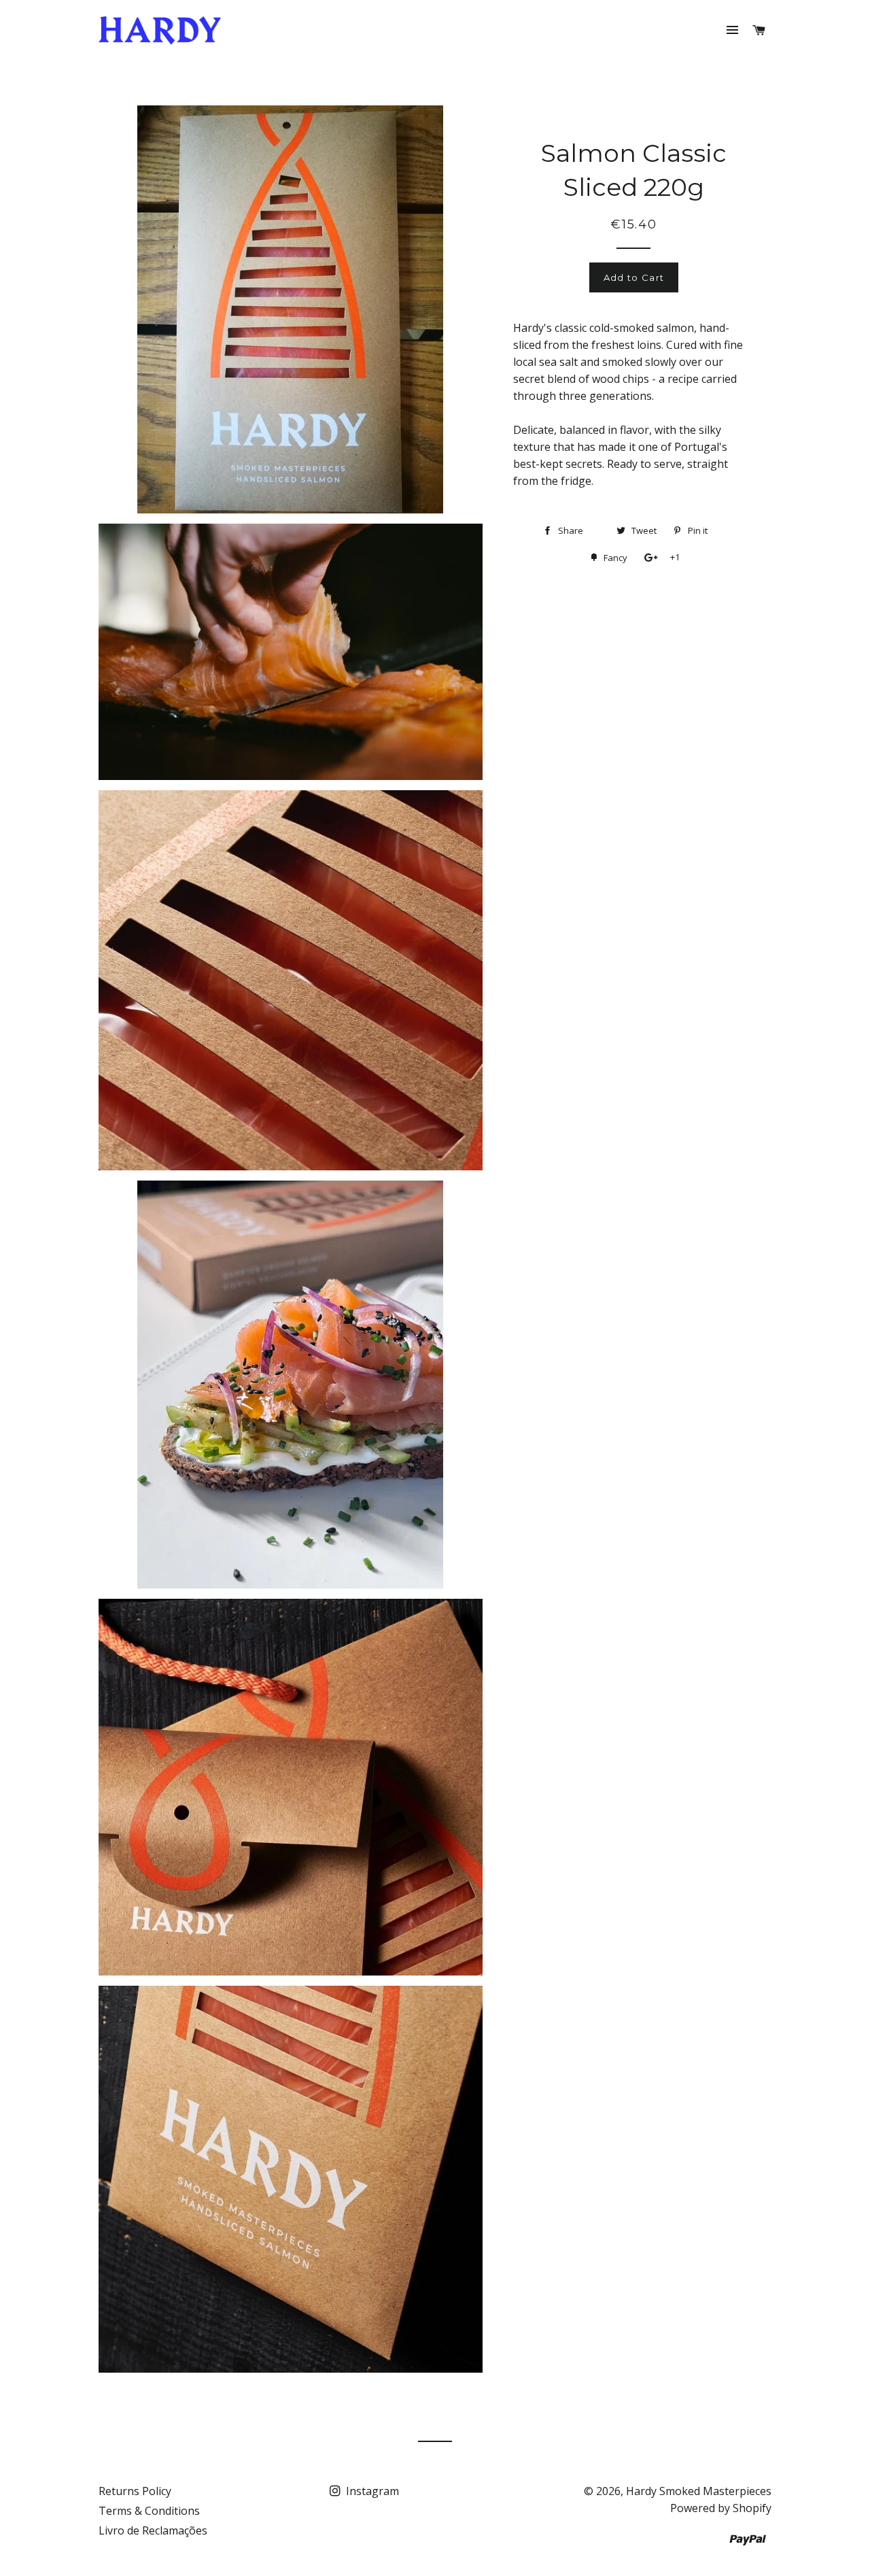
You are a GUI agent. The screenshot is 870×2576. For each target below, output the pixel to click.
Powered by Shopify (721, 2508)
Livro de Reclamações (153, 2530)
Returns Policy (135, 2491)
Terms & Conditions (149, 2511)
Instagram (371, 2491)
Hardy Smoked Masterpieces (699, 2491)
